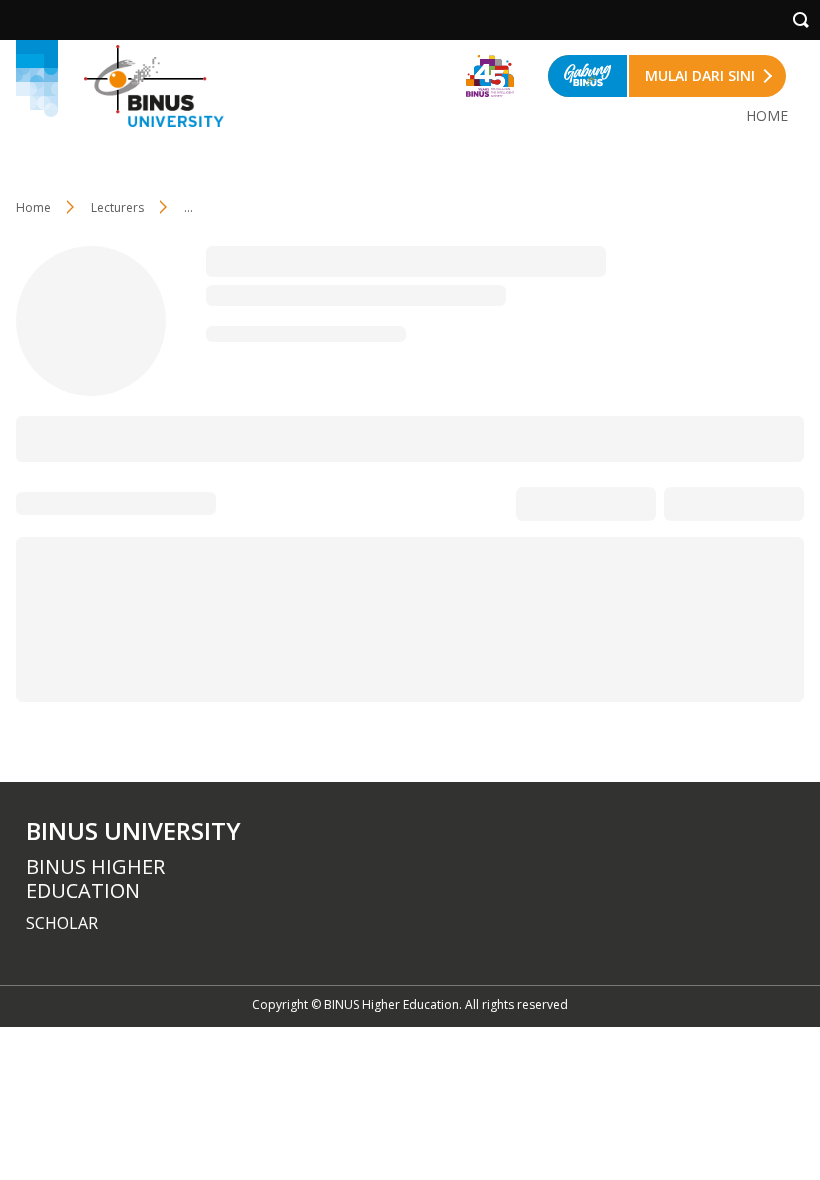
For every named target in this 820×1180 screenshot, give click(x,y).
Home (33, 207)
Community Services (347, 437)
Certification (657, 437)
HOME (767, 115)
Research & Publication (178, 437)
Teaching (45, 437)
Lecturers (117, 207)
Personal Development (515, 437)
